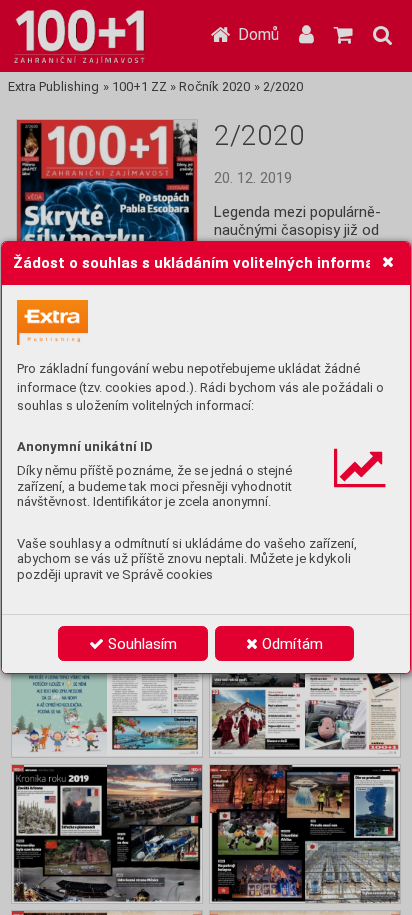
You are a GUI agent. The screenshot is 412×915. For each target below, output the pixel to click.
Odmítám (290, 644)
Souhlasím (140, 644)
